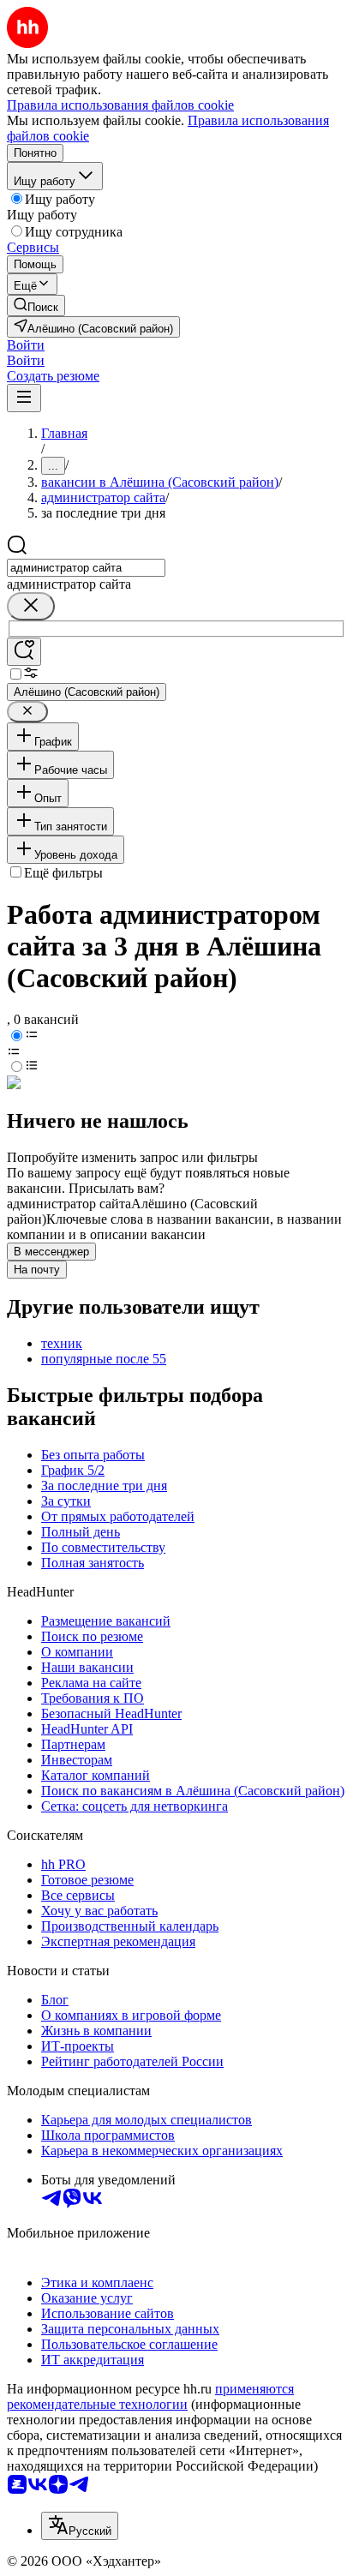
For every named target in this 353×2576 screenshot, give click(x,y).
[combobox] (86, 568)
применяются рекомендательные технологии (150, 2396)
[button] (26, 345)
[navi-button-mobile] (24, 398)
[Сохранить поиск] (24, 652)
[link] (36, 306)
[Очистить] (31, 606)
